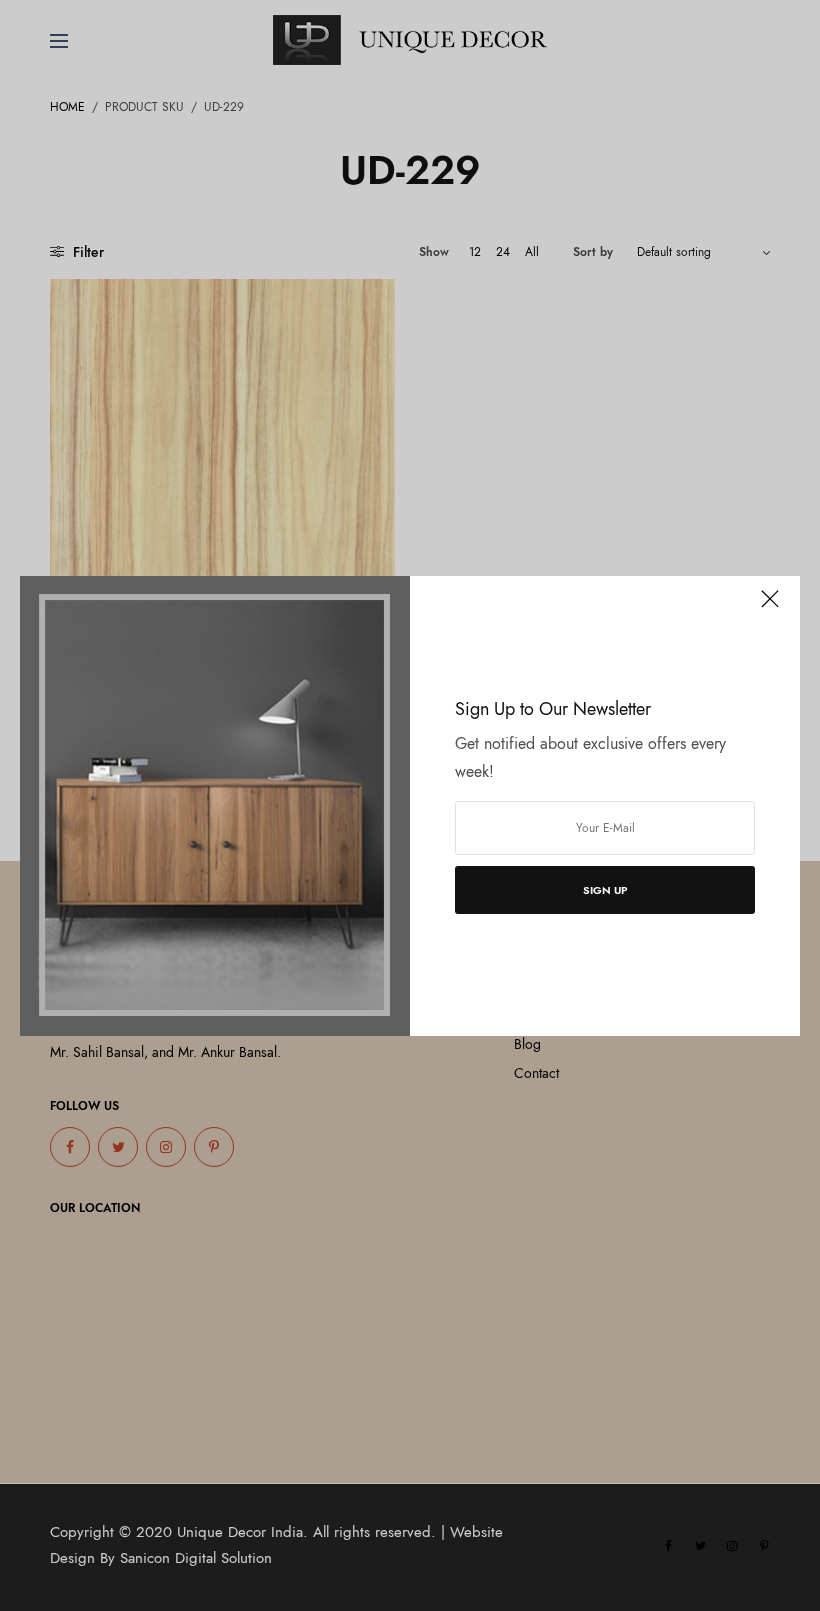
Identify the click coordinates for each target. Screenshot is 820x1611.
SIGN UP (605, 890)
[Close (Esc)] (770, 608)
